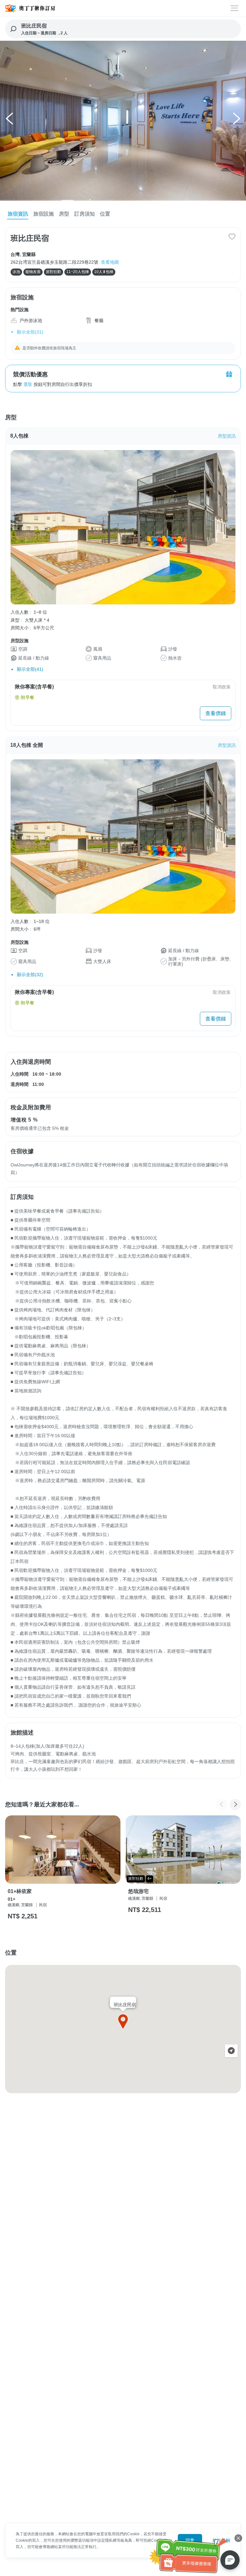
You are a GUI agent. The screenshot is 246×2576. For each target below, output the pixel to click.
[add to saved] (232, 236)
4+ (150, 1879)
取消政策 (222, 687)
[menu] (235, 8)
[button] (10, 121)
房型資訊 (227, 436)
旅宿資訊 (18, 214)
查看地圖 (110, 262)
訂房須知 (85, 214)
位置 (105, 214)
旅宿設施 (44, 214)
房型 (64, 214)
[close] (238, 2538)
